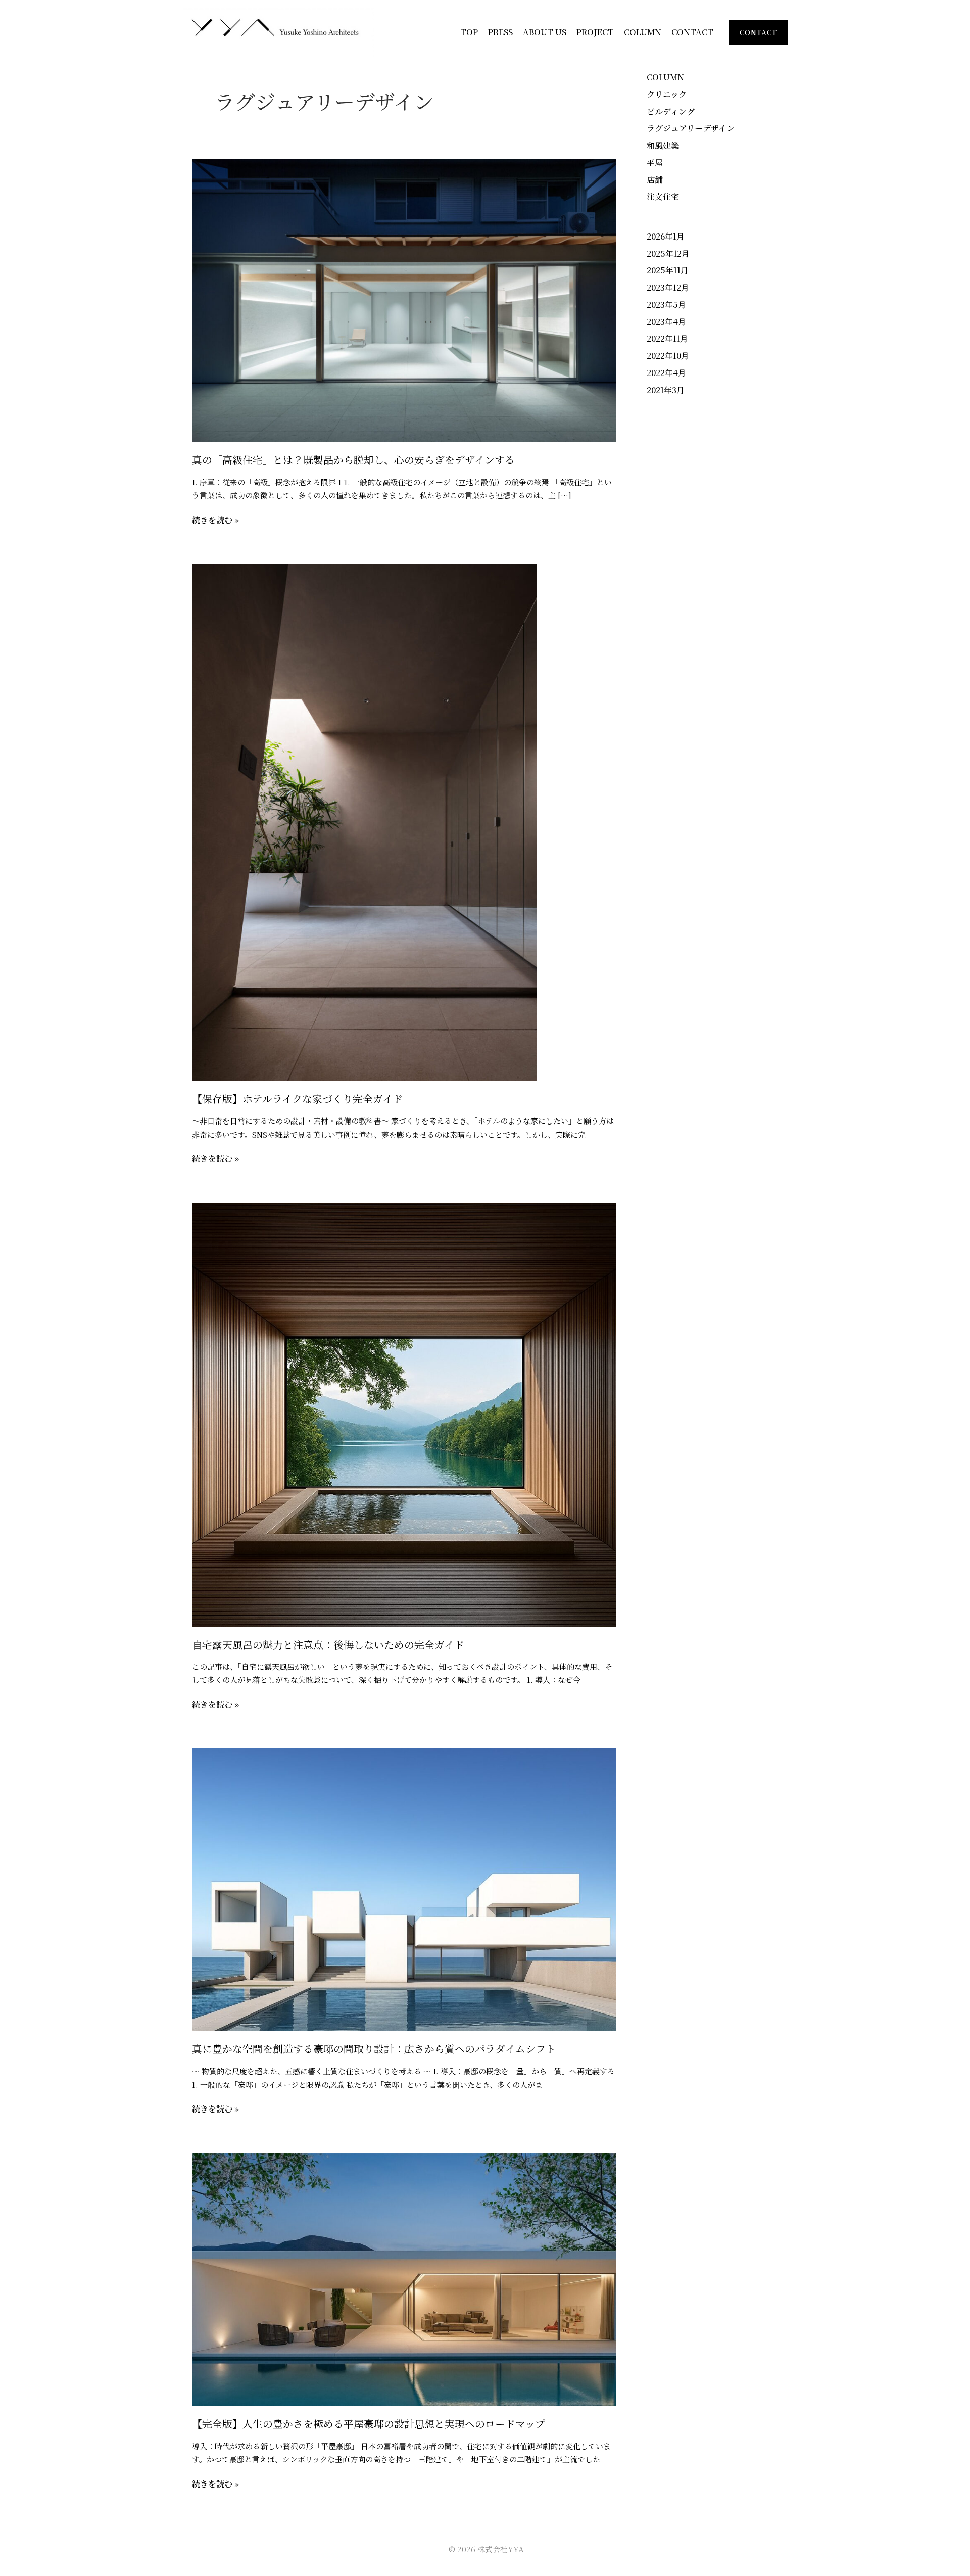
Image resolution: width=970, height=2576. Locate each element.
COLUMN (643, 32)
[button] (758, 32)
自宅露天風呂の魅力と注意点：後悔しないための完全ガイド (328, 1644)
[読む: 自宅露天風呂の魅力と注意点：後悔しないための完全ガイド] (404, 1413)
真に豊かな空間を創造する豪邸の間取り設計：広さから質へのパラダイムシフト (374, 2049)
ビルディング (671, 111)
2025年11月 (668, 270)
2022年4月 (666, 373)
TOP (469, 32)
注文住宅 (663, 196)
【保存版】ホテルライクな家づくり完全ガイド (297, 1098)
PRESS (500, 32)
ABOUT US (545, 32)
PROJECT (595, 32)
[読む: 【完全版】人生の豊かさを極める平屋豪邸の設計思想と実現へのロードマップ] (404, 2278)
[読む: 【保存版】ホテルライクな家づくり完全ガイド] (365, 821)
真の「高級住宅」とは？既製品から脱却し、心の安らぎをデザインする (353, 460)
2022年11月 (667, 338)
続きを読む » (215, 520)
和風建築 (663, 145)
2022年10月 (668, 356)
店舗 (655, 180)
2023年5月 (666, 305)
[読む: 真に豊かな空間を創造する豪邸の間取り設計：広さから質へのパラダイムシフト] (404, 1888)
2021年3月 (666, 390)
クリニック (667, 94)
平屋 (655, 162)
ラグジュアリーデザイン (691, 128)
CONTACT (692, 32)
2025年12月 (668, 253)
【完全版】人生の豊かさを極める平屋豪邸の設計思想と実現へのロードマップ (369, 2424)
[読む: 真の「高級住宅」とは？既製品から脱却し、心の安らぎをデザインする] (404, 299)
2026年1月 (666, 236)
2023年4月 (666, 322)
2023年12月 (668, 287)
